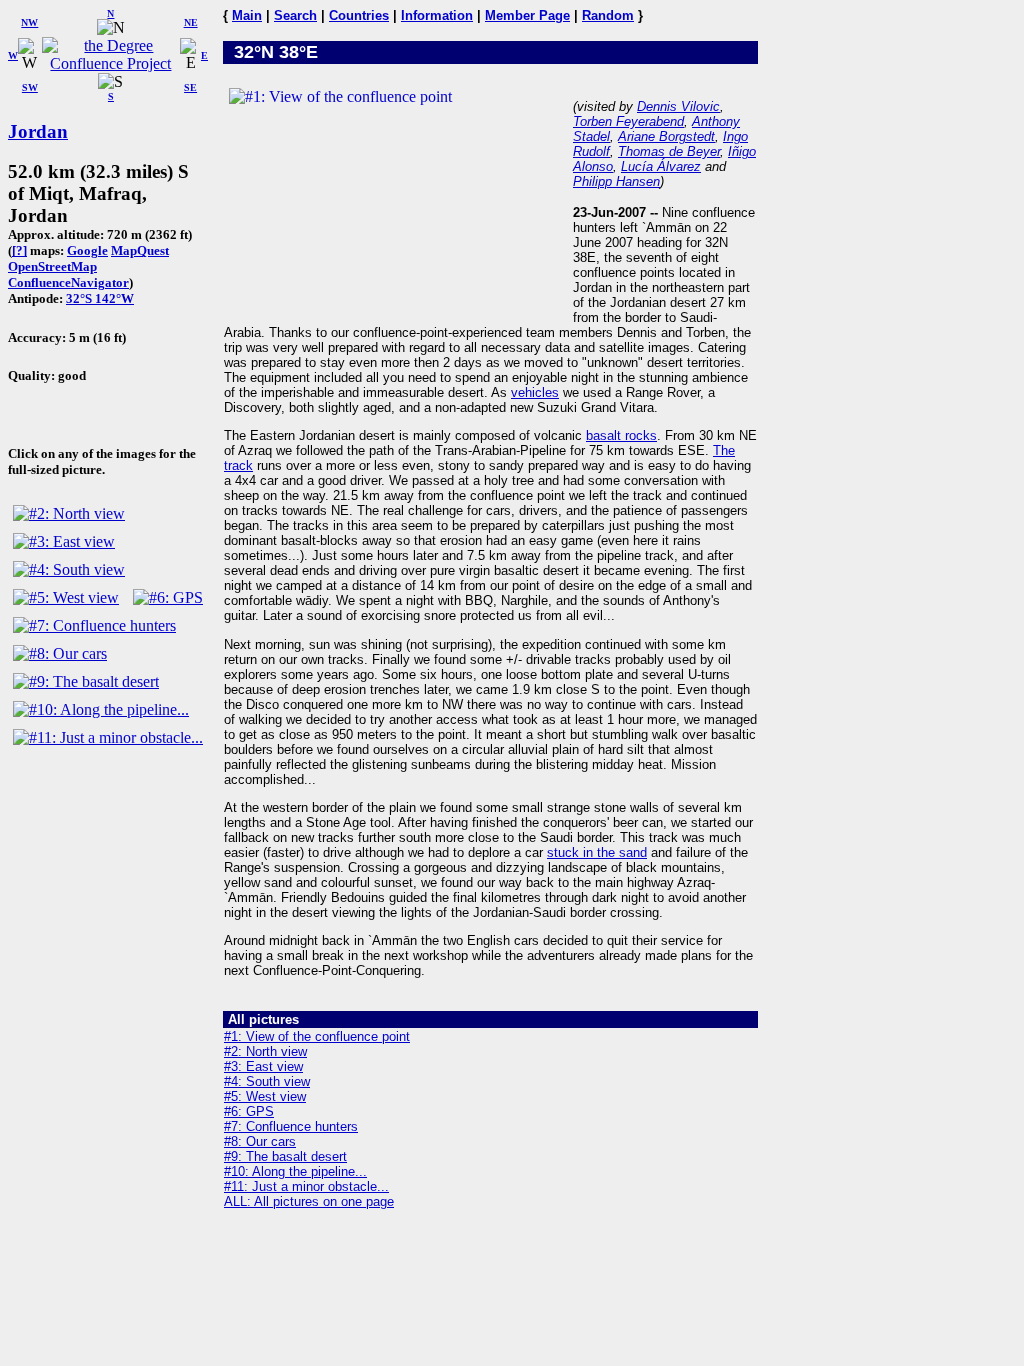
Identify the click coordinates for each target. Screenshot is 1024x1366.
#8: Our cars (260, 1141)
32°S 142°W (100, 298)
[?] (19, 250)
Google (87, 250)
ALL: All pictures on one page (309, 1201)
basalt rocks (621, 435)
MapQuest (140, 250)
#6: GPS (249, 1111)
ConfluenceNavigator (68, 282)
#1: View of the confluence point (317, 1036)
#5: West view (265, 1096)
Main (247, 15)
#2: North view (265, 1051)
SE (190, 87)
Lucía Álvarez (661, 166)
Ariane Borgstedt (666, 136)
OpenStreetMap (52, 266)
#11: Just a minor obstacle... (306, 1186)
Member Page (527, 15)
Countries (359, 15)
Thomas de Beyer (669, 151)
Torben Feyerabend (628, 121)
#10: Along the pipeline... (295, 1171)
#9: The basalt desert (285, 1156)
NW (29, 22)
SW (30, 87)
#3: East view (263, 1066)
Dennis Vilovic (678, 106)
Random (608, 15)
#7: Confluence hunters (291, 1126)
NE (191, 22)
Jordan (38, 131)
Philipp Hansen (616, 181)
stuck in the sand (597, 852)
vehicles (535, 392)
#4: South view (267, 1081)
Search (295, 15)
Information (437, 15)
